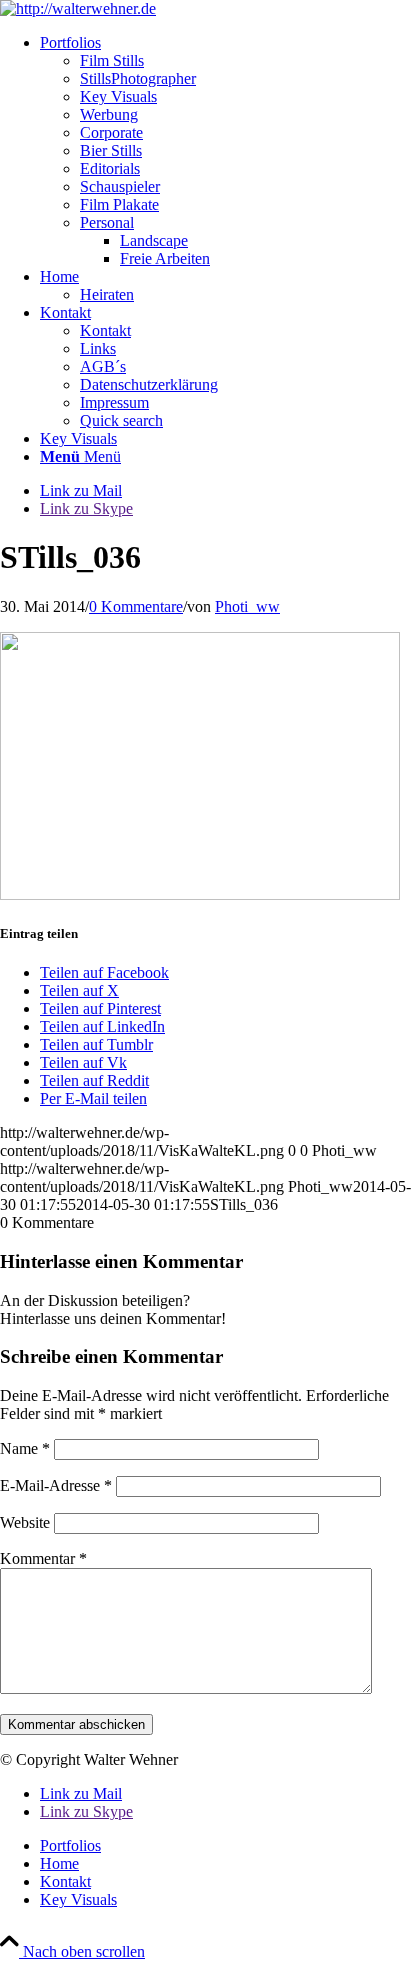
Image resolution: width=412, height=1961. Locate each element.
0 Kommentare (136, 606)
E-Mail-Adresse (56, 1485)
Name (25, 1448)
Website (25, 1522)
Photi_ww (247, 606)
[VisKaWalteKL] (78, 8)
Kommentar (43, 1558)
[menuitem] (226, 151)
